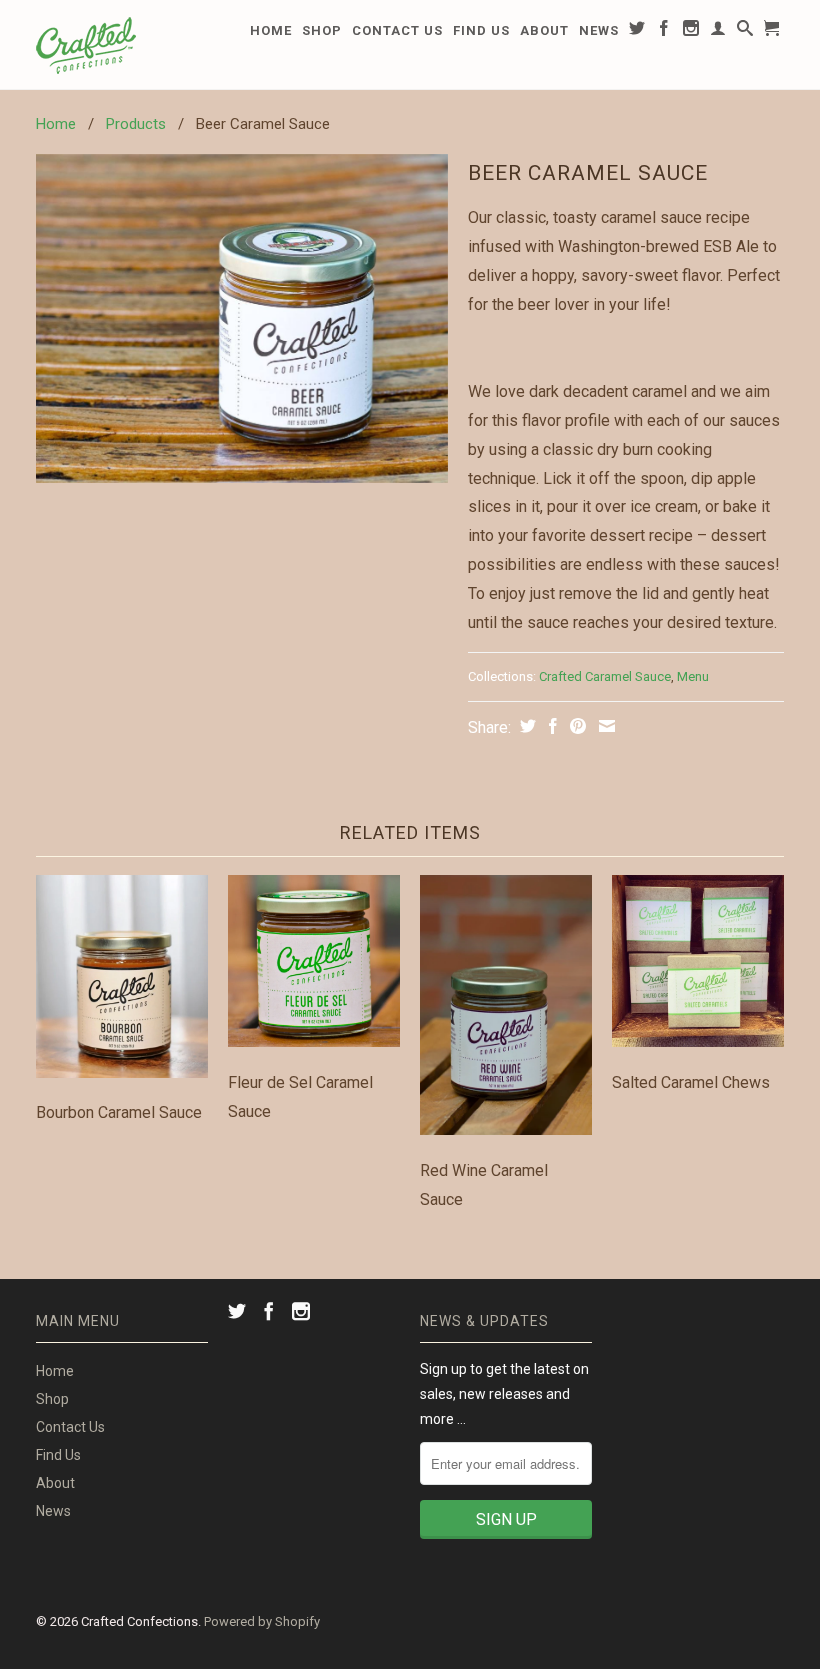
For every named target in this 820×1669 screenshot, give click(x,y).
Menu (693, 676)
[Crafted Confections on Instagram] (691, 32)
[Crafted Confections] (122, 44)
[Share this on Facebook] (550, 726)
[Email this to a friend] (604, 726)
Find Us (481, 30)
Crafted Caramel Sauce (605, 676)
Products (136, 124)
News (599, 30)
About (544, 30)
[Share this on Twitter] (525, 726)
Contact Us (397, 30)
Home (271, 30)
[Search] (745, 32)
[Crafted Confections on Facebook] (664, 32)
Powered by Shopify (262, 1621)
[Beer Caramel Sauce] (242, 318)
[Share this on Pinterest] (575, 726)
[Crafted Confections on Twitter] (637, 32)
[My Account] (718, 32)
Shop (322, 30)
